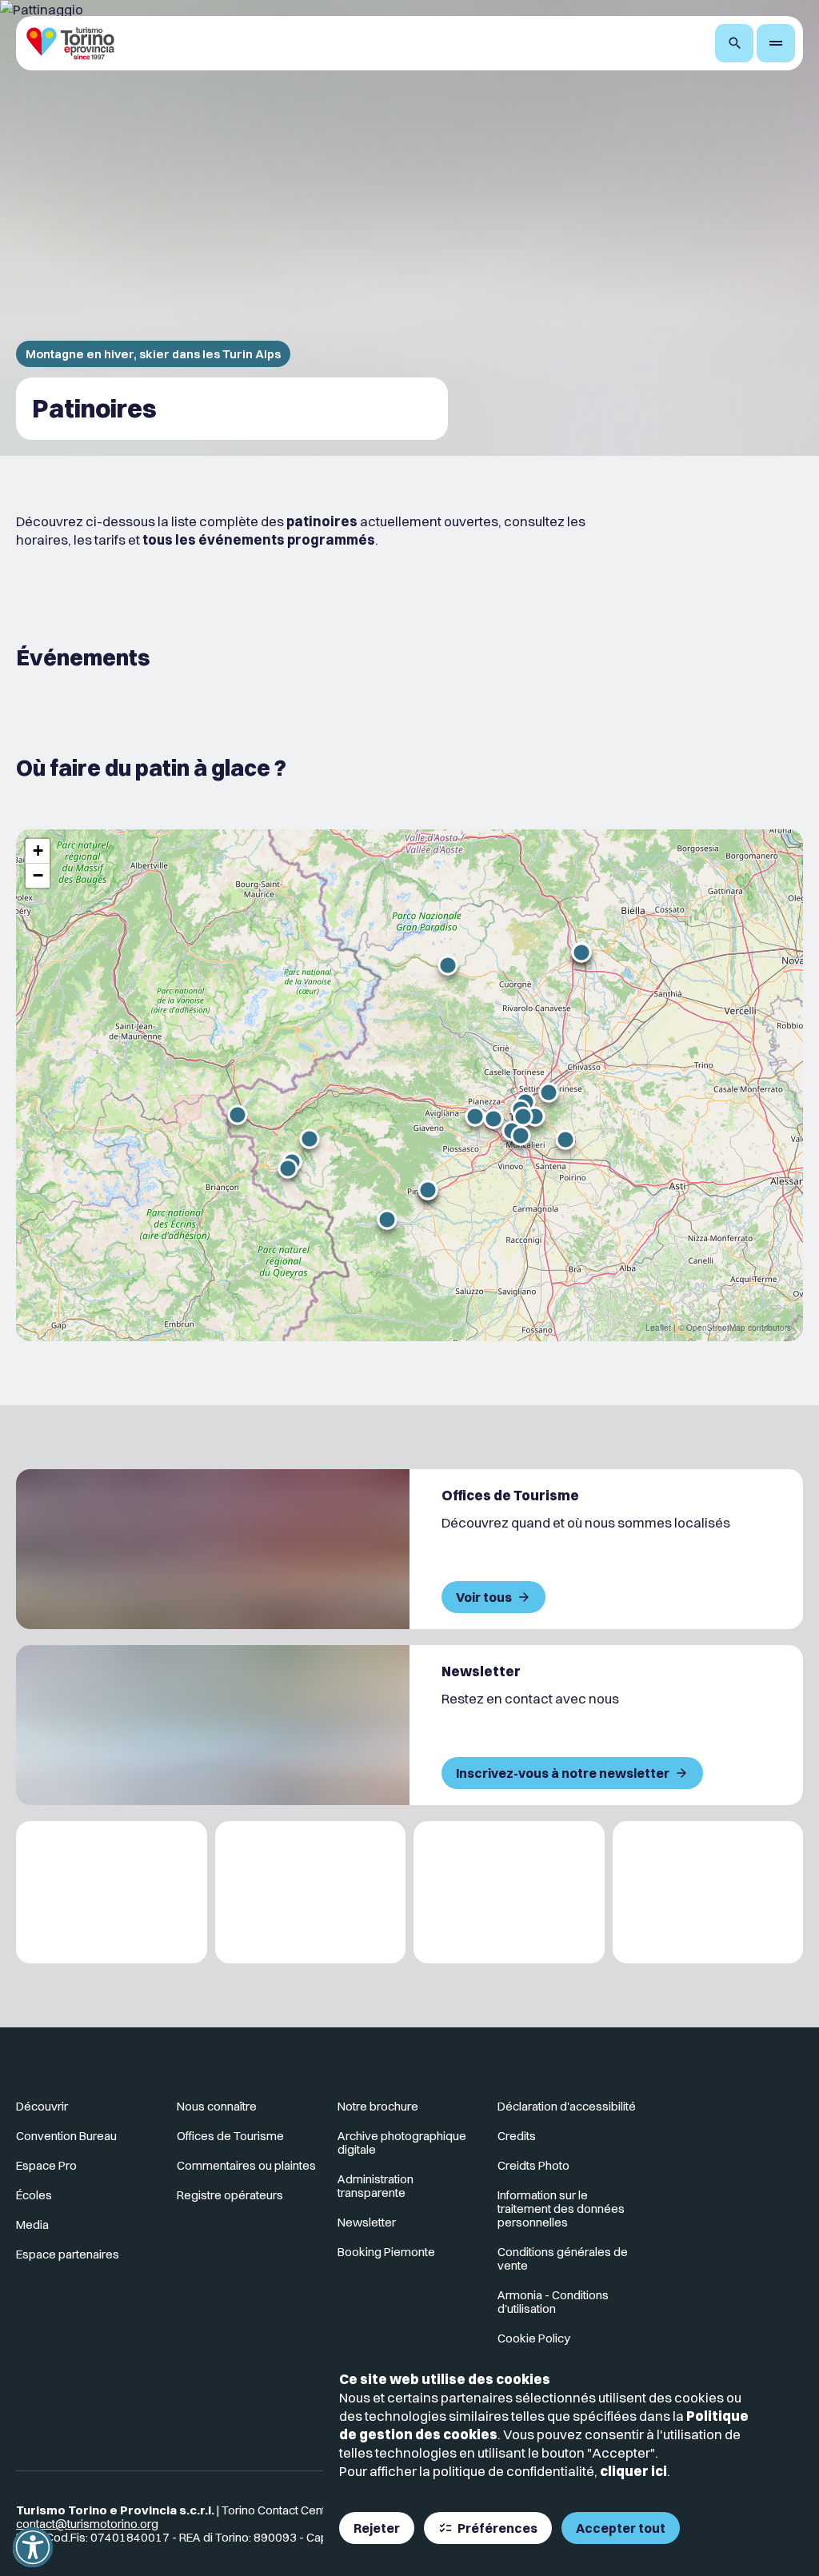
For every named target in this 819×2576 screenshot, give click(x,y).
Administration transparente (376, 2186)
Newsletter (367, 2222)
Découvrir (42, 2106)
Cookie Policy (534, 2338)
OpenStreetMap (716, 1328)
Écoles (34, 2195)
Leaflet (658, 1328)
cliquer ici (633, 2471)
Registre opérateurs (230, 2195)
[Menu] (776, 43)
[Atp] (112, 1893)
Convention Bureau (66, 2136)
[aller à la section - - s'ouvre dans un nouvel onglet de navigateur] (733, 2113)
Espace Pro (46, 2165)
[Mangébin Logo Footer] (311, 1893)
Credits (517, 2136)
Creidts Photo (533, 2165)
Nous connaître (217, 2106)
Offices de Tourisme (230, 2136)
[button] (238, 1115)
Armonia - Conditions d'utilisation (553, 2302)
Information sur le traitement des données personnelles (561, 2209)
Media (32, 2225)
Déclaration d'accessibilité (567, 2106)
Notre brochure (378, 2106)
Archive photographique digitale (402, 2143)
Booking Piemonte (386, 2252)
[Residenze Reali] (509, 1893)
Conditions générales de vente (563, 2258)
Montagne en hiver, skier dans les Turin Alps (153, 354)
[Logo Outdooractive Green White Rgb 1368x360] (708, 1893)
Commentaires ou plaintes (246, 2165)
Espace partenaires (68, 2254)
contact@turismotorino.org (87, 2524)
